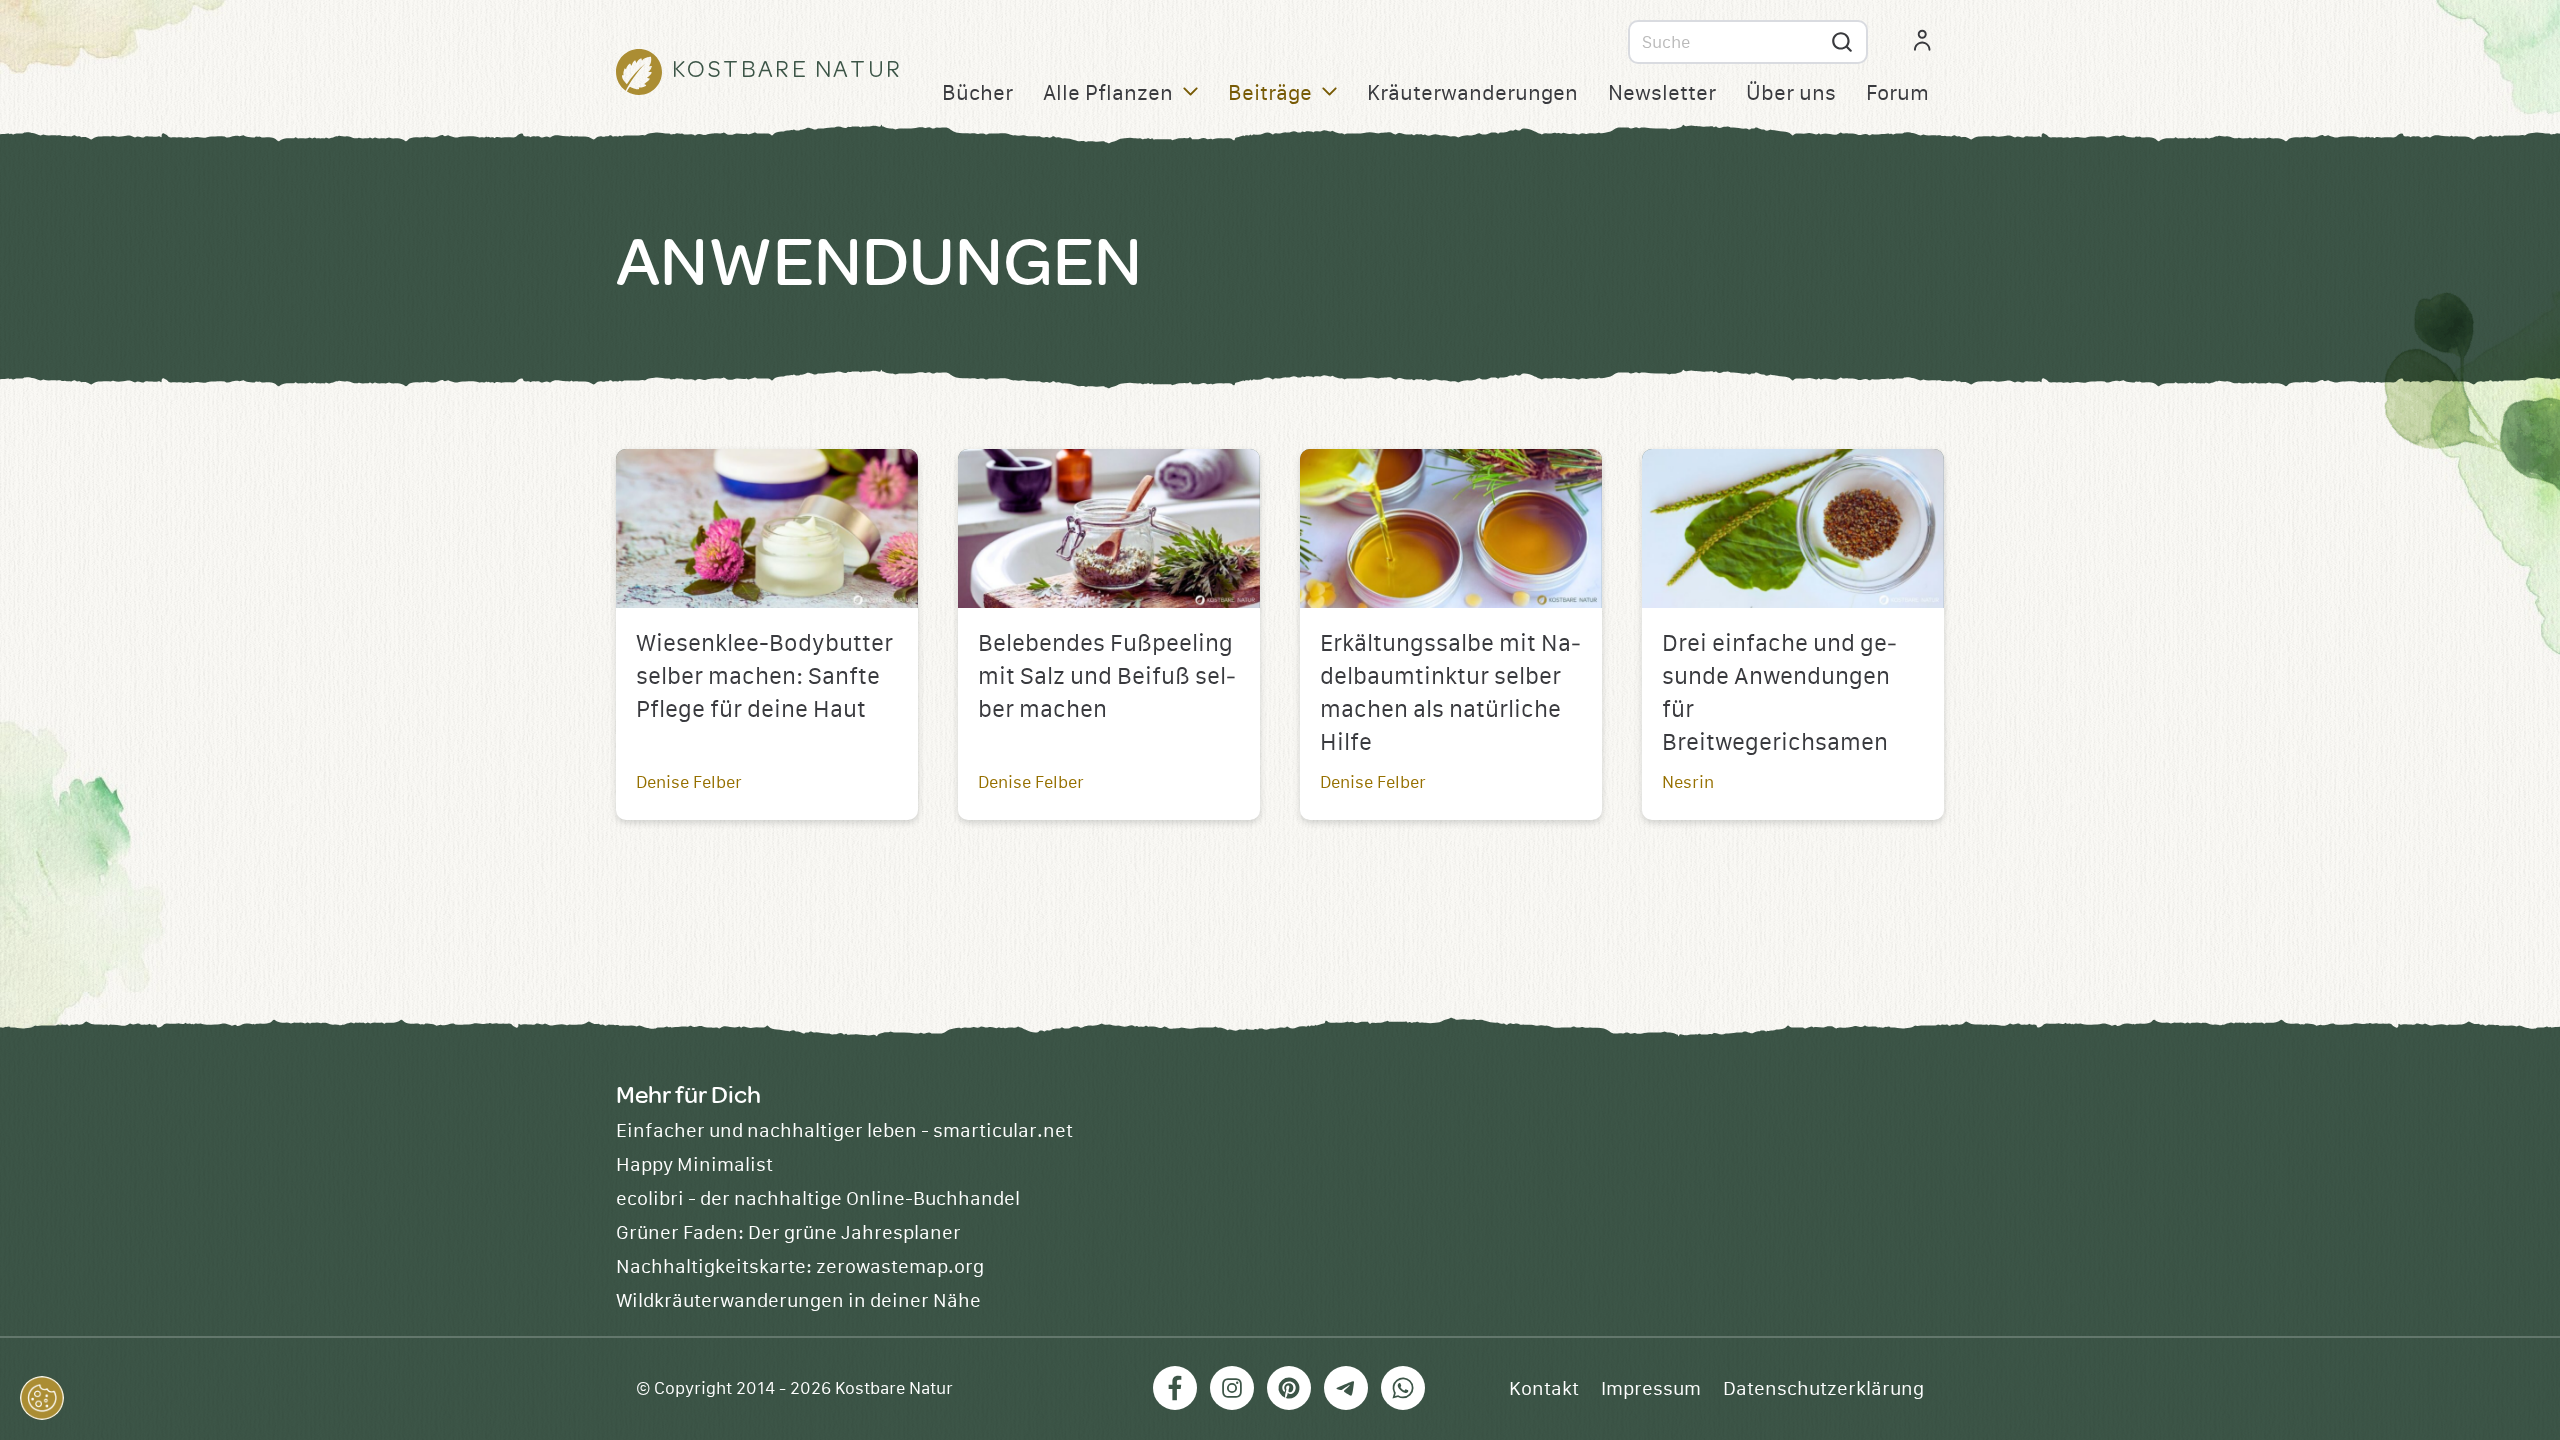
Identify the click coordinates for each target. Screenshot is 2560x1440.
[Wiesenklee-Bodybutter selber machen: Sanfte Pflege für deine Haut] (767, 528)
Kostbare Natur (894, 1389)
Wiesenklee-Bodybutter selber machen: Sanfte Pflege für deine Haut (764, 677)
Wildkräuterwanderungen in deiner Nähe (798, 1301)
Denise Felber (689, 782)
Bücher (977, 93)
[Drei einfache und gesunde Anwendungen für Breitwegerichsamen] (1793, 528)
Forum (1897, 93)
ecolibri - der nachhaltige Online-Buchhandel (818, 1199)
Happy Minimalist (694, 1165)
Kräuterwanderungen (1472, 93)
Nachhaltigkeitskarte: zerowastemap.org (800, 1267)
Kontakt (1544, 1389)
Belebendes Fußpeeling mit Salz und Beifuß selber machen (1107, 677)
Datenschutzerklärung (1823, 1389)
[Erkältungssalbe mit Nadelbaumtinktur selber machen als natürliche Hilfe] (1451, 528)
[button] (42, 1398)
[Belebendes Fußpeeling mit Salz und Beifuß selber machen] (1109, 528)
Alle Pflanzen (1108, 93)
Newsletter (1662, 93)
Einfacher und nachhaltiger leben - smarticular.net (844, 1131)
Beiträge (1270, 93)
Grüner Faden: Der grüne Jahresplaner (788, 1233)
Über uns (1791, 93)
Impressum (1651, 1389)
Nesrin (1688, 782)
